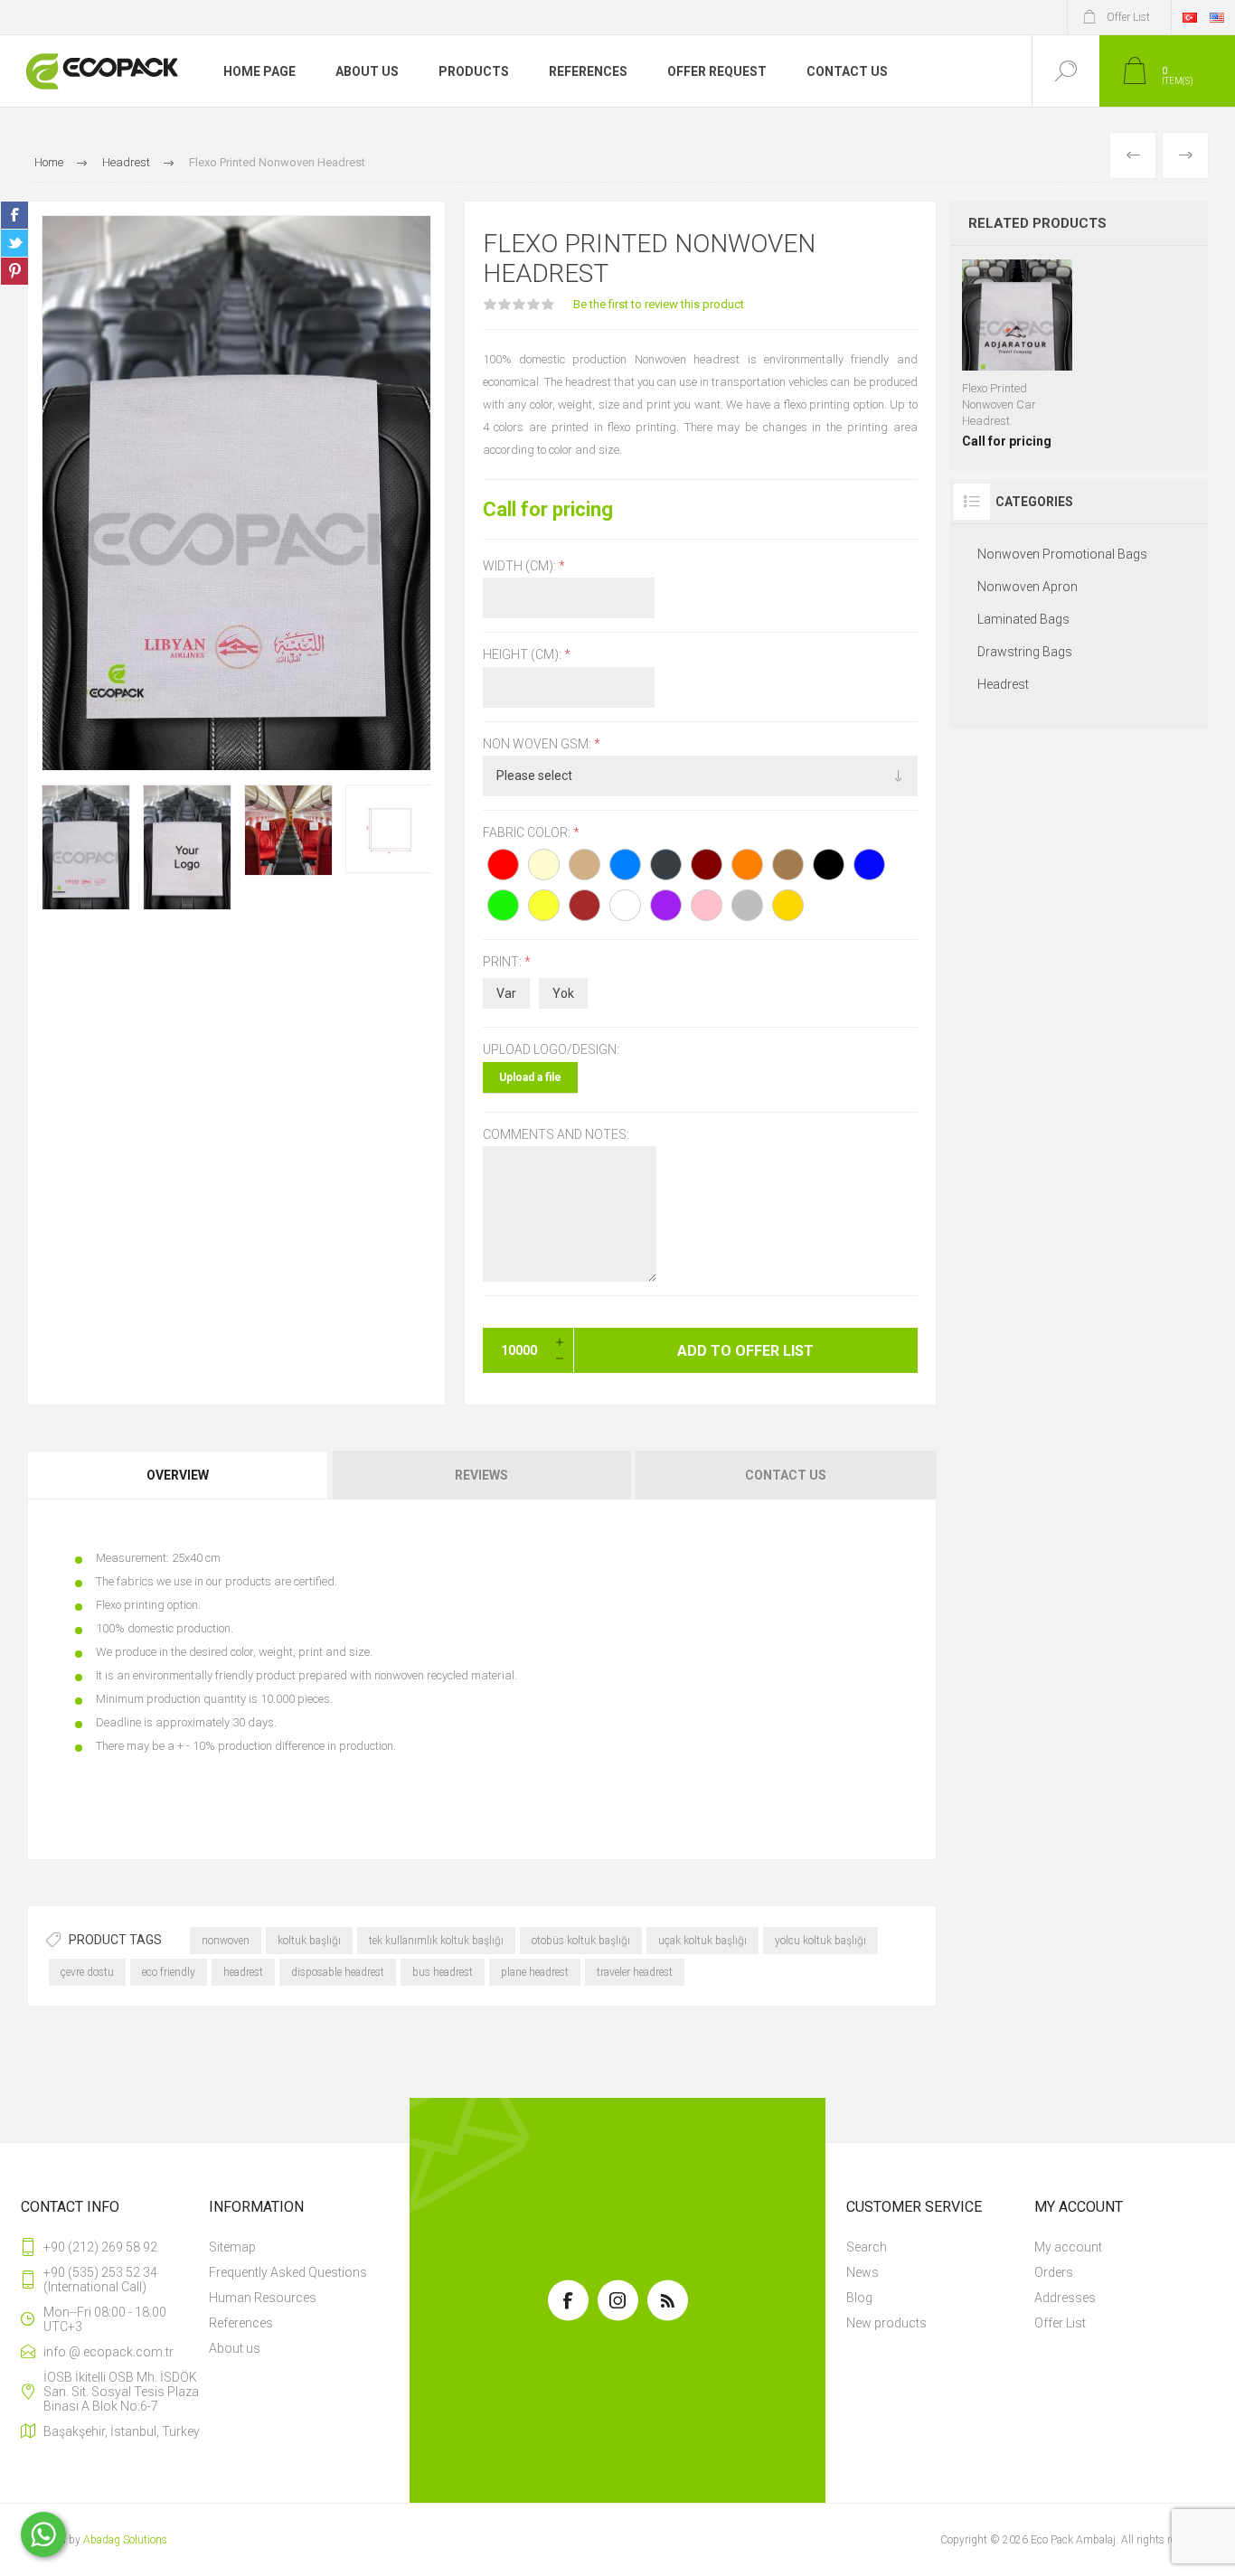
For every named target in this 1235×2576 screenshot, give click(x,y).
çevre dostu (87, 1972)
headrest (243, 1972)
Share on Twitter (14, 243)
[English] (1217, 17)
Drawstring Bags (1025, 652)
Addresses (1065, 2298)
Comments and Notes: (556, 1134)
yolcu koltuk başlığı (820, 1941)
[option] (86, 847)
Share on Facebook (14, 215)
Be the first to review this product (659, 304)
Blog (859, 2298)
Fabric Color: (528, 832)
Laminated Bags (1023, 619)
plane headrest (535, 1972)
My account (1068, 2247)
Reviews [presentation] (481, 1475)
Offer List (1060, 2323)
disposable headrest (338, 1972)
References (241, 2323)
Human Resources (263, 2298)
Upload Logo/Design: (551, 1050)
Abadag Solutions (125, 2540)
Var (506, 993)
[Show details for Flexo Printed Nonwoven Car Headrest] (1018, 354)
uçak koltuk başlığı (702, 1941)
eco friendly (169, 1972)
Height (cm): (523, 655)
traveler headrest (635, 1972)
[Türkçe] (1190, 17)
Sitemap (232, 2247)
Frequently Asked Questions (288, 2272)
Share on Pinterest (14, 271)
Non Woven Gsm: (538, 744)
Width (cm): (521, 566)
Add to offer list (1017, 391)
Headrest (1003, 684)
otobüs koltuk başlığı (581, 1941)
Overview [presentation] (178, 1475)
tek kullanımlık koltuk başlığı (436, 1941)
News (863, 2272)
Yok (563, 993)
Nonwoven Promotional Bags (1062, 554)
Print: (504, 962)
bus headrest (443, 1972)
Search (867, 2247)
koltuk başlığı (309, 1941)
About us (235, 2348)
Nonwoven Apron (1028, 587)
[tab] (179, 1475)
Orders (1054, 2272)
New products (886, 2323)
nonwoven (226, 1941)
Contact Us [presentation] (786, 1475)
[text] (482, 1652)
